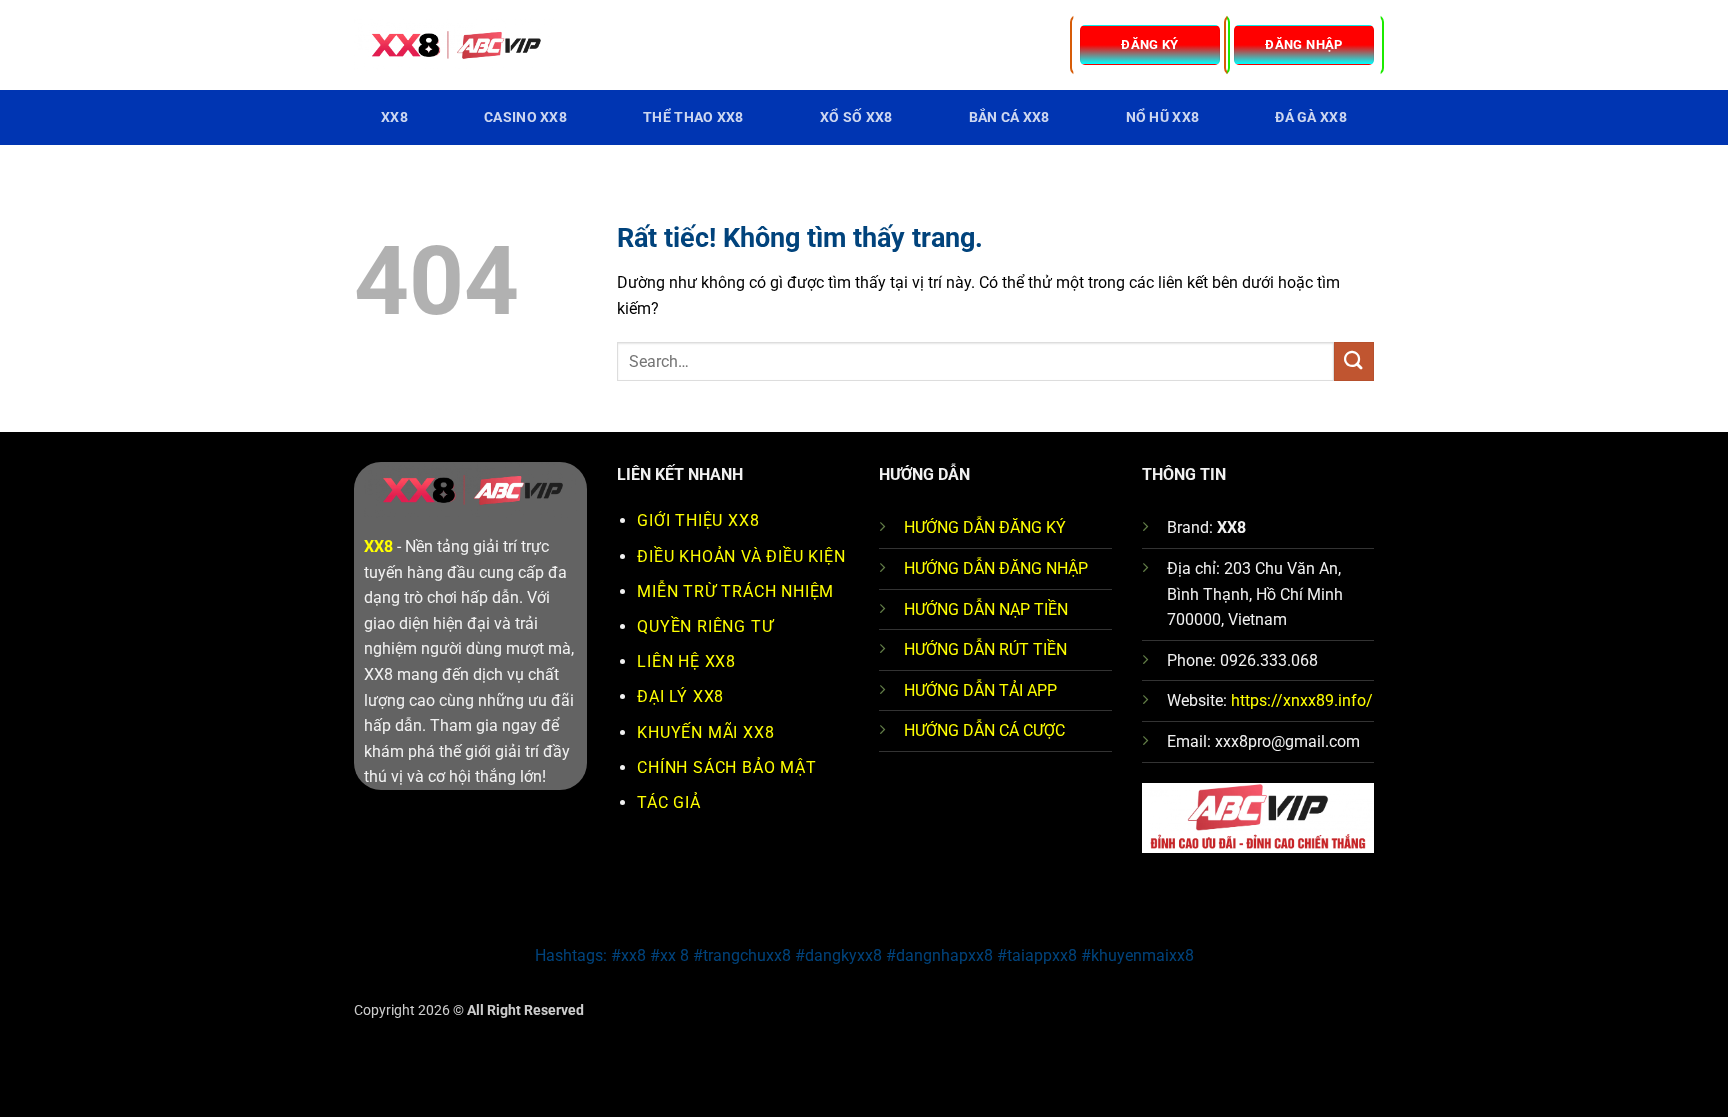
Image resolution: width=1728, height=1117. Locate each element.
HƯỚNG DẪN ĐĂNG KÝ (985, 527)
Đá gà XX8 (1311, 117)
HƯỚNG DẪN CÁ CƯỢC (984, 730)
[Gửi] (1354, 361)
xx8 (394, 117)
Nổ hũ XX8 (1163, 117)
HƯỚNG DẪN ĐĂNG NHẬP (996, 568)
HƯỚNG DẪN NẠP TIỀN (986, 609)
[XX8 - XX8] (454, 45)
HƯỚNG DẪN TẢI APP (980, 690)
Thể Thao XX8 (693, 117)
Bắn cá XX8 (1009, 117)
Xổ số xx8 (856, 117)
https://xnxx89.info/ (1302, 700)
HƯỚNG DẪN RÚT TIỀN (985, 649)
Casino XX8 (525, 117)
